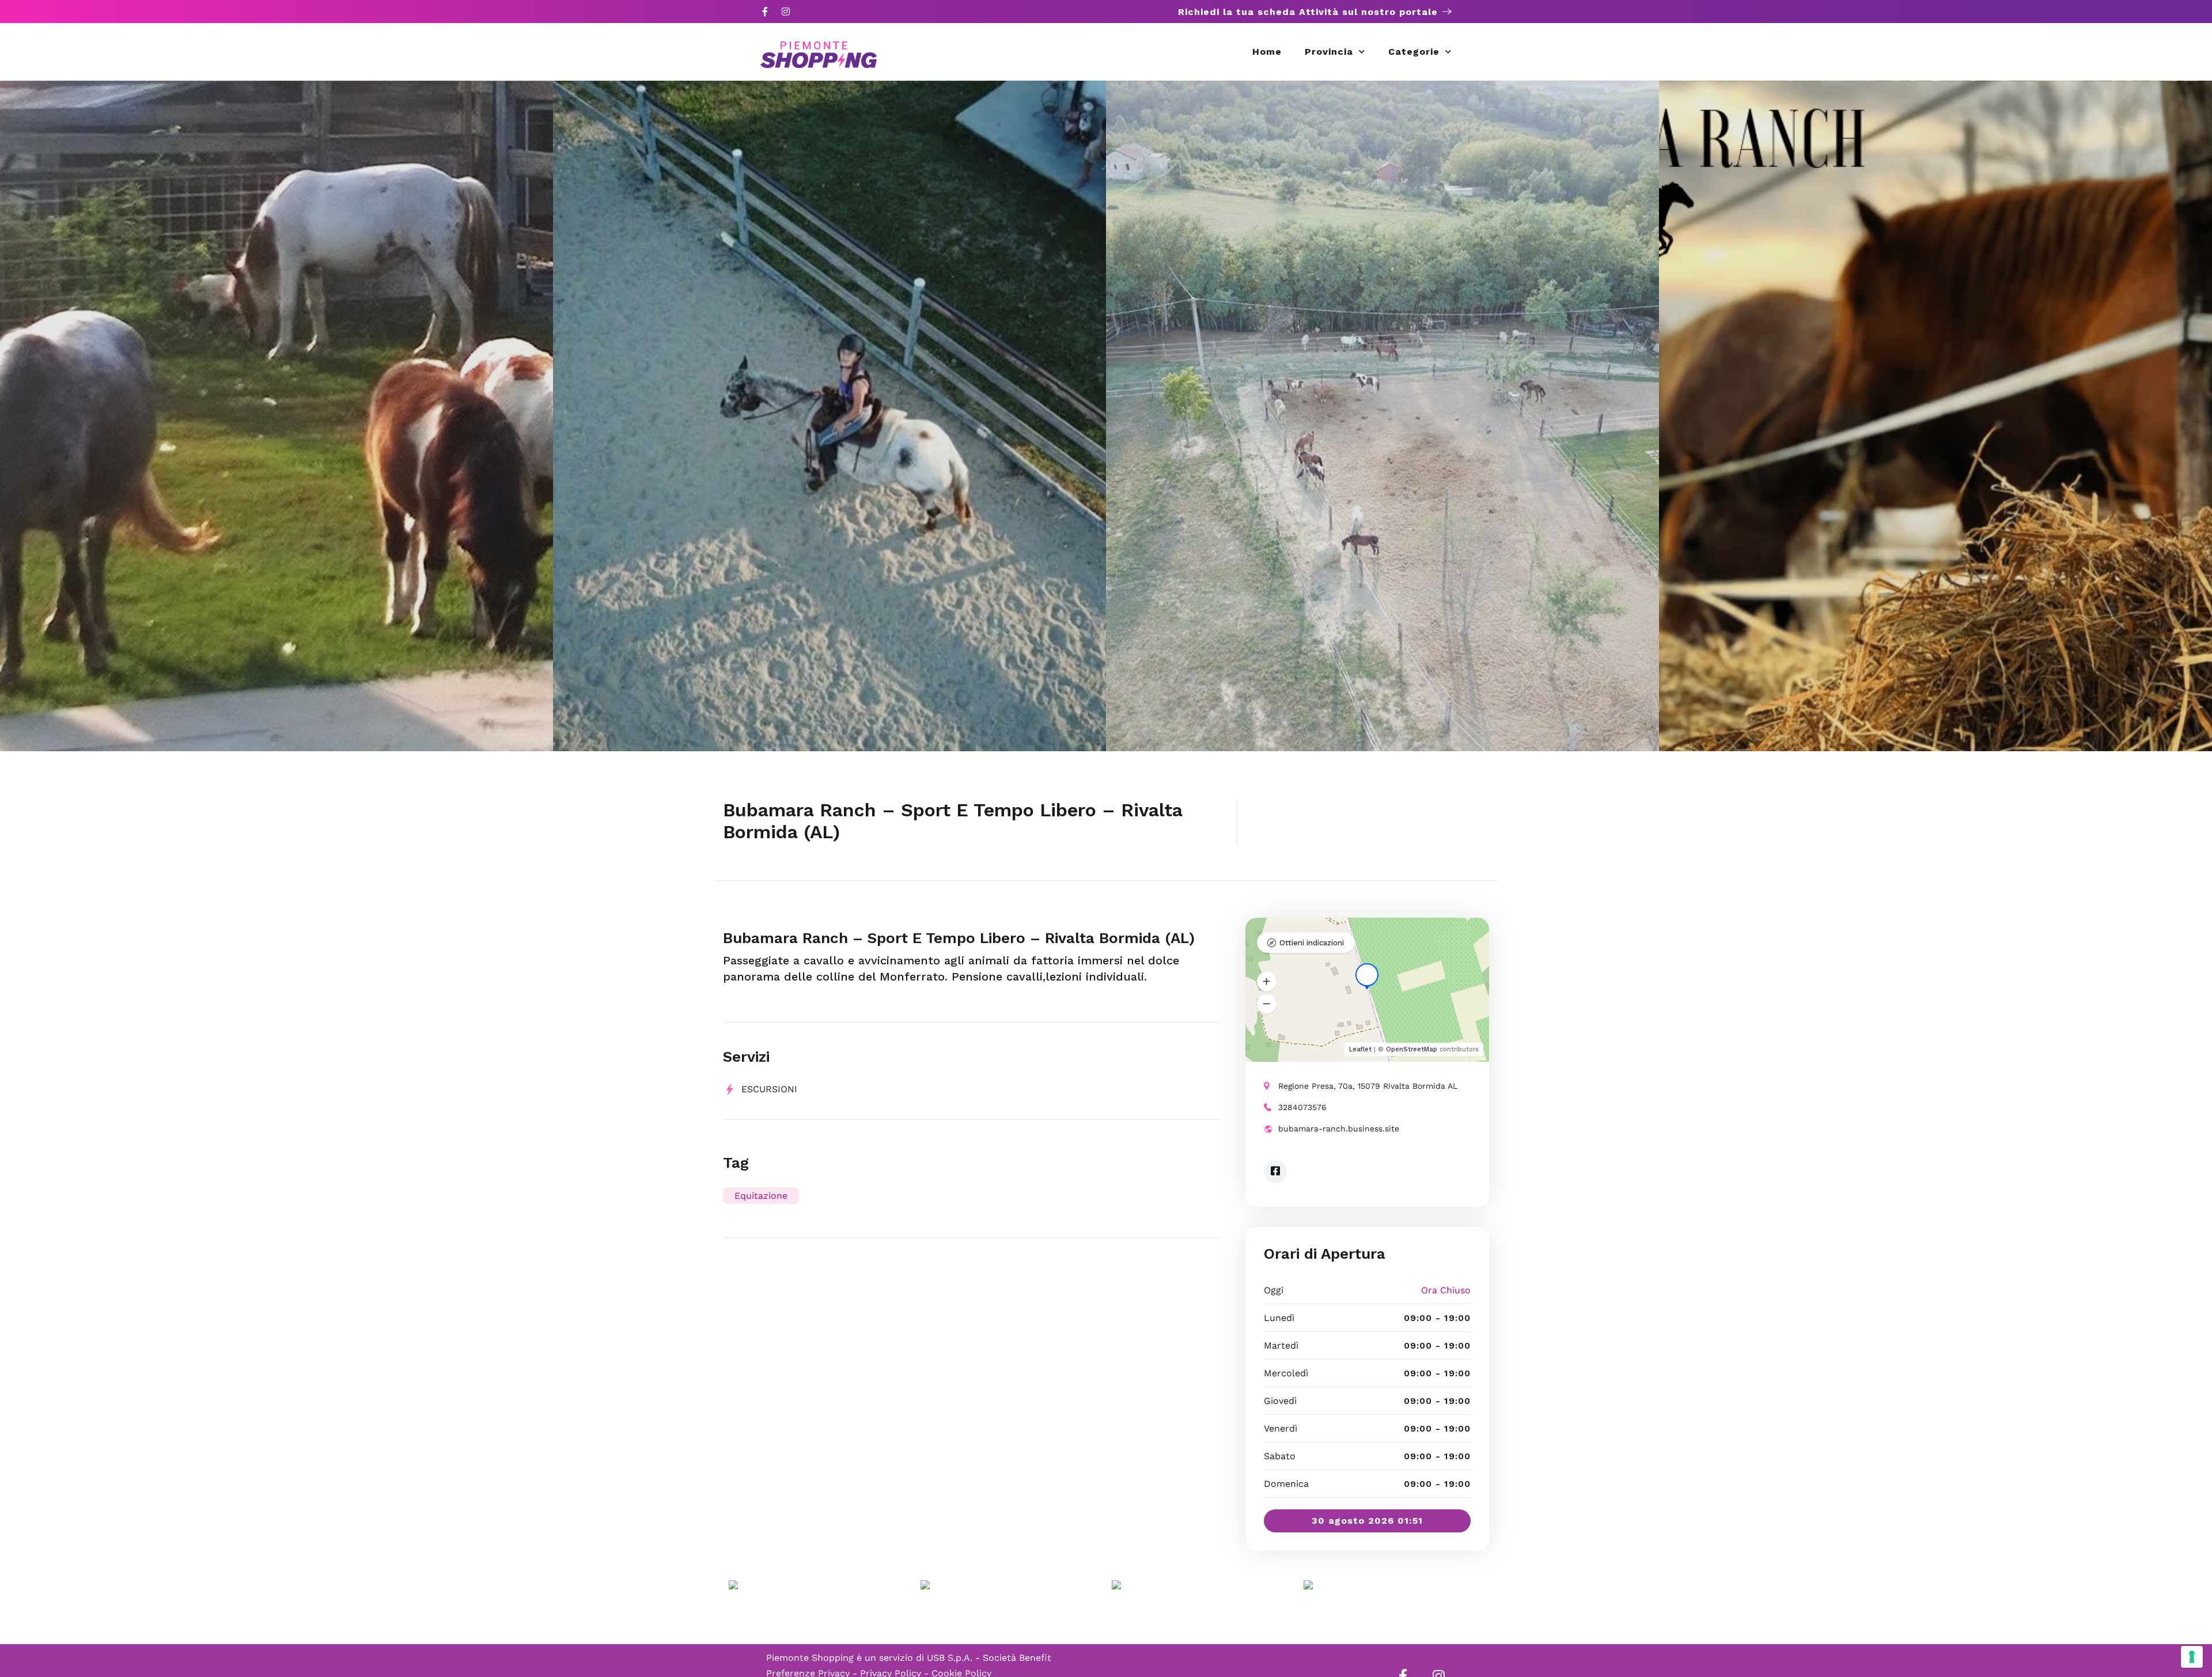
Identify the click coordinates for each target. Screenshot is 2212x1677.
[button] (1267, 982)
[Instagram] (786, 12)
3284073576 (1302, 1107)
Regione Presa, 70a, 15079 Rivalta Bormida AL (1368, 1086)
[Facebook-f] (765, 12)
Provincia (1329, 52)
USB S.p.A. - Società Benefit (989, 1658)
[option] (276, 416)
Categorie (1414, 52)
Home (1267, 52)
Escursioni (769, 1089)
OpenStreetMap (1412, 1049)
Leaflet (1360, 1049)
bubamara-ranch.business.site (1339, 1129)
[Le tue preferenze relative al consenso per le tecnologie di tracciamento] (2192, 1657)
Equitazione (761, 1196)
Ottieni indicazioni (1312, 943)
